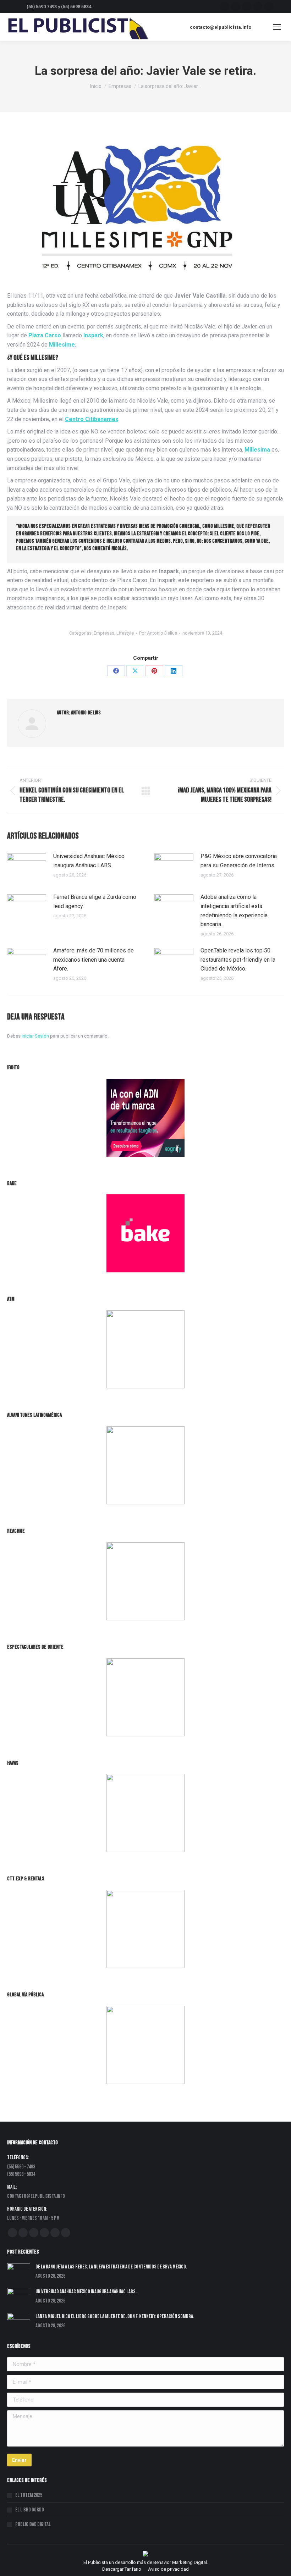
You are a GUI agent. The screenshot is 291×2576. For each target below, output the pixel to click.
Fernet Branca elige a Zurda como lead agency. (95, 902)
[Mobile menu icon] (277, 27)
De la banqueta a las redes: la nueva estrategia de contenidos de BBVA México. (111, 2267)
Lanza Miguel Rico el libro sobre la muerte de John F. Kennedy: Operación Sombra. (115, 2317)
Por (158, 633)
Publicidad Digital (33, 2524)
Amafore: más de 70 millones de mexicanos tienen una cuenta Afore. (94, 960)
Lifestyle (125, 633)
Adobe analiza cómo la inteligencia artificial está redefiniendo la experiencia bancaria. (234, 911)
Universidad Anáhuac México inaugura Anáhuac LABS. (89, 861)
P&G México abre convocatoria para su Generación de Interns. (239, 861)
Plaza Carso (45, 335)
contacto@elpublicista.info (221, 27)
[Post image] (27, 868)
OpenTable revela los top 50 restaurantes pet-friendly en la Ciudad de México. (238, 960)
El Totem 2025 (29, 2495)
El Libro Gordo (30, 2510)
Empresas (104, 633)
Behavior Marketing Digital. (181, 2562)
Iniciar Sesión (36, 1036)
